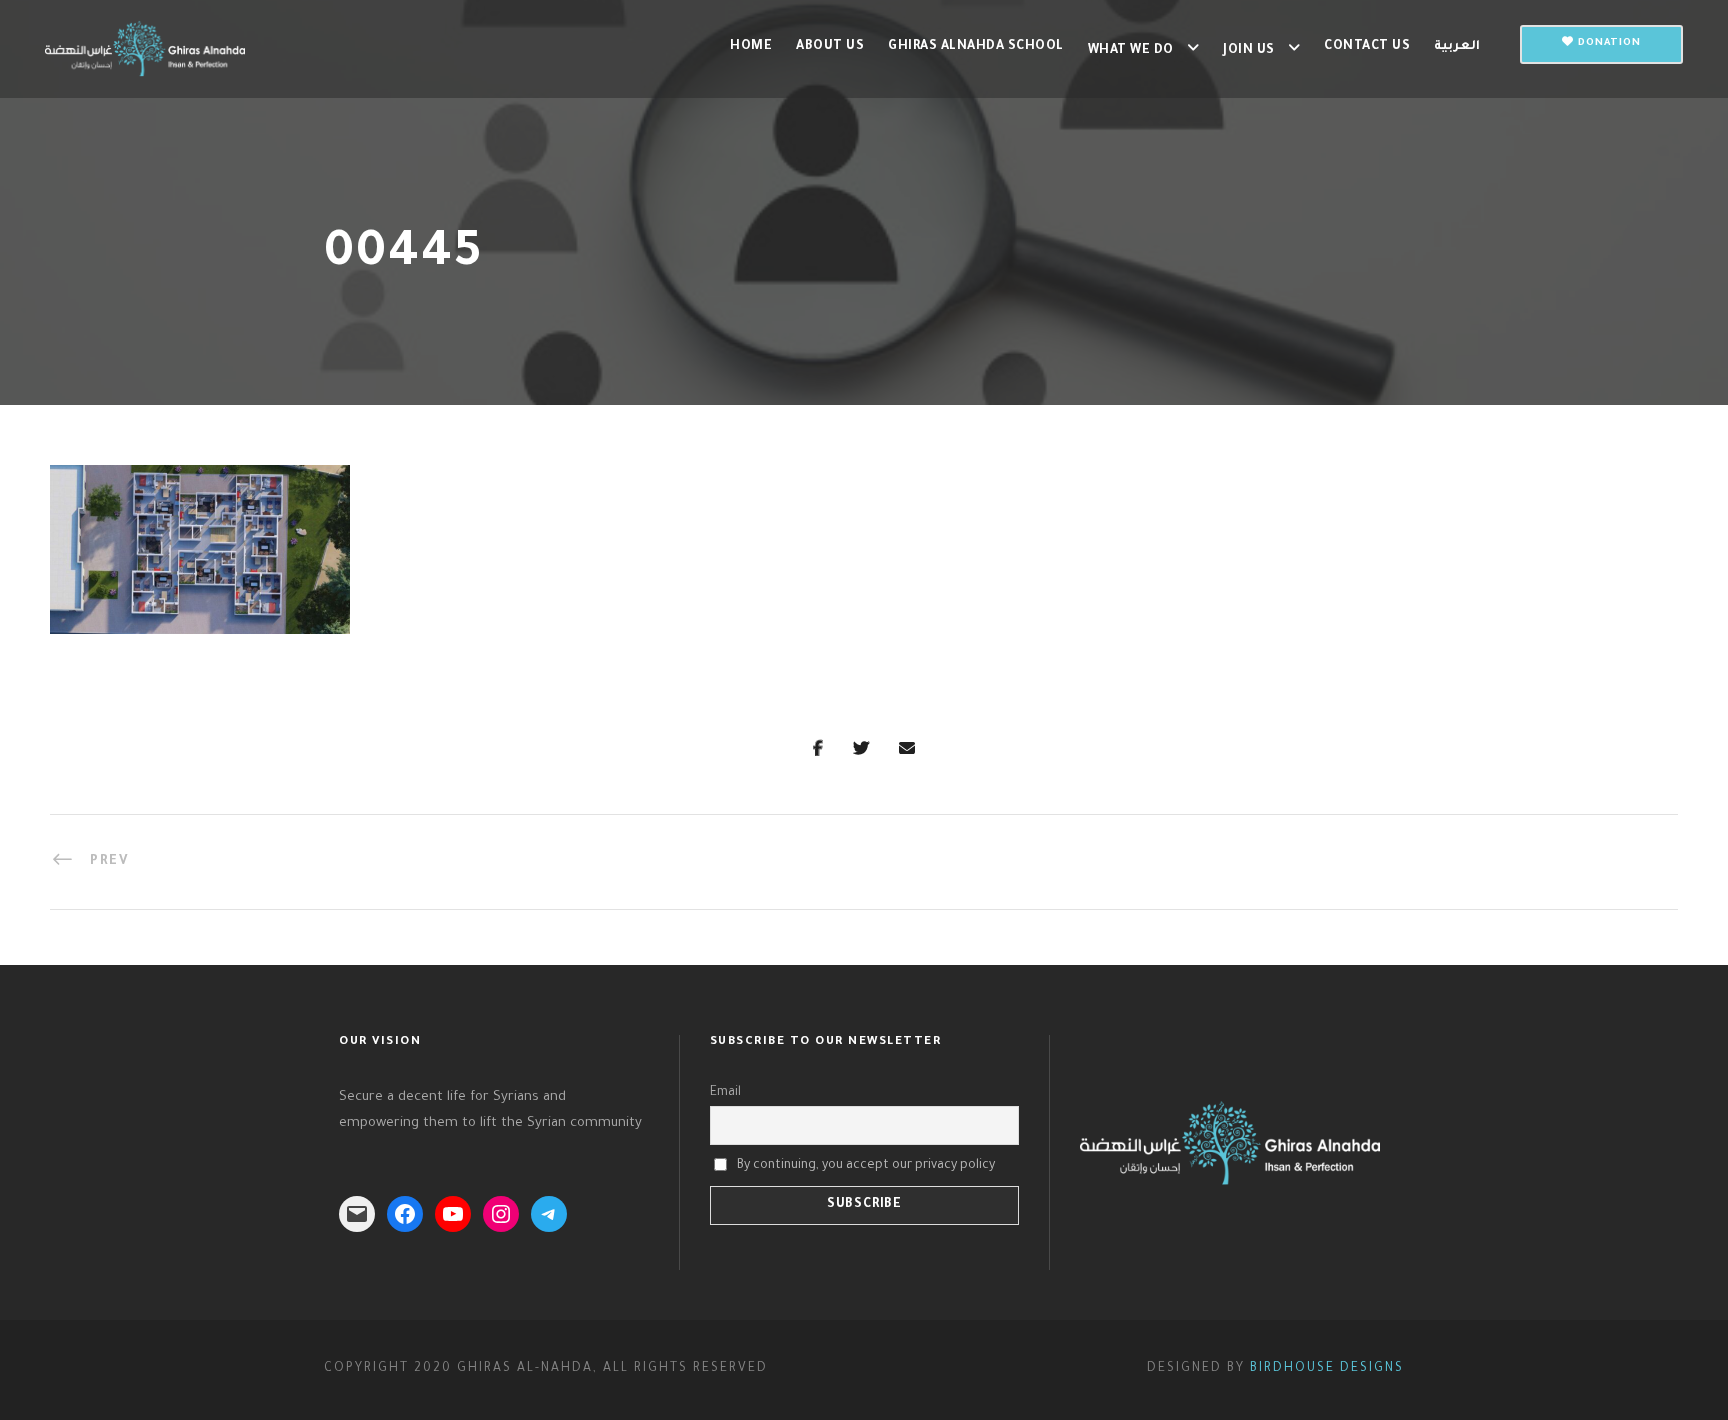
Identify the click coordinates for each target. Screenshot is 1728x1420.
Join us (1249, 51)
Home (751, 47)
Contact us (1367, 47)
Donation (1607, 43)
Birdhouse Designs (1327, 1369)
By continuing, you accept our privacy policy (866, 1166)
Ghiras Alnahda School (976, 47)
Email (725, 1093)
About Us (830, 47)
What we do (1131, 51)
